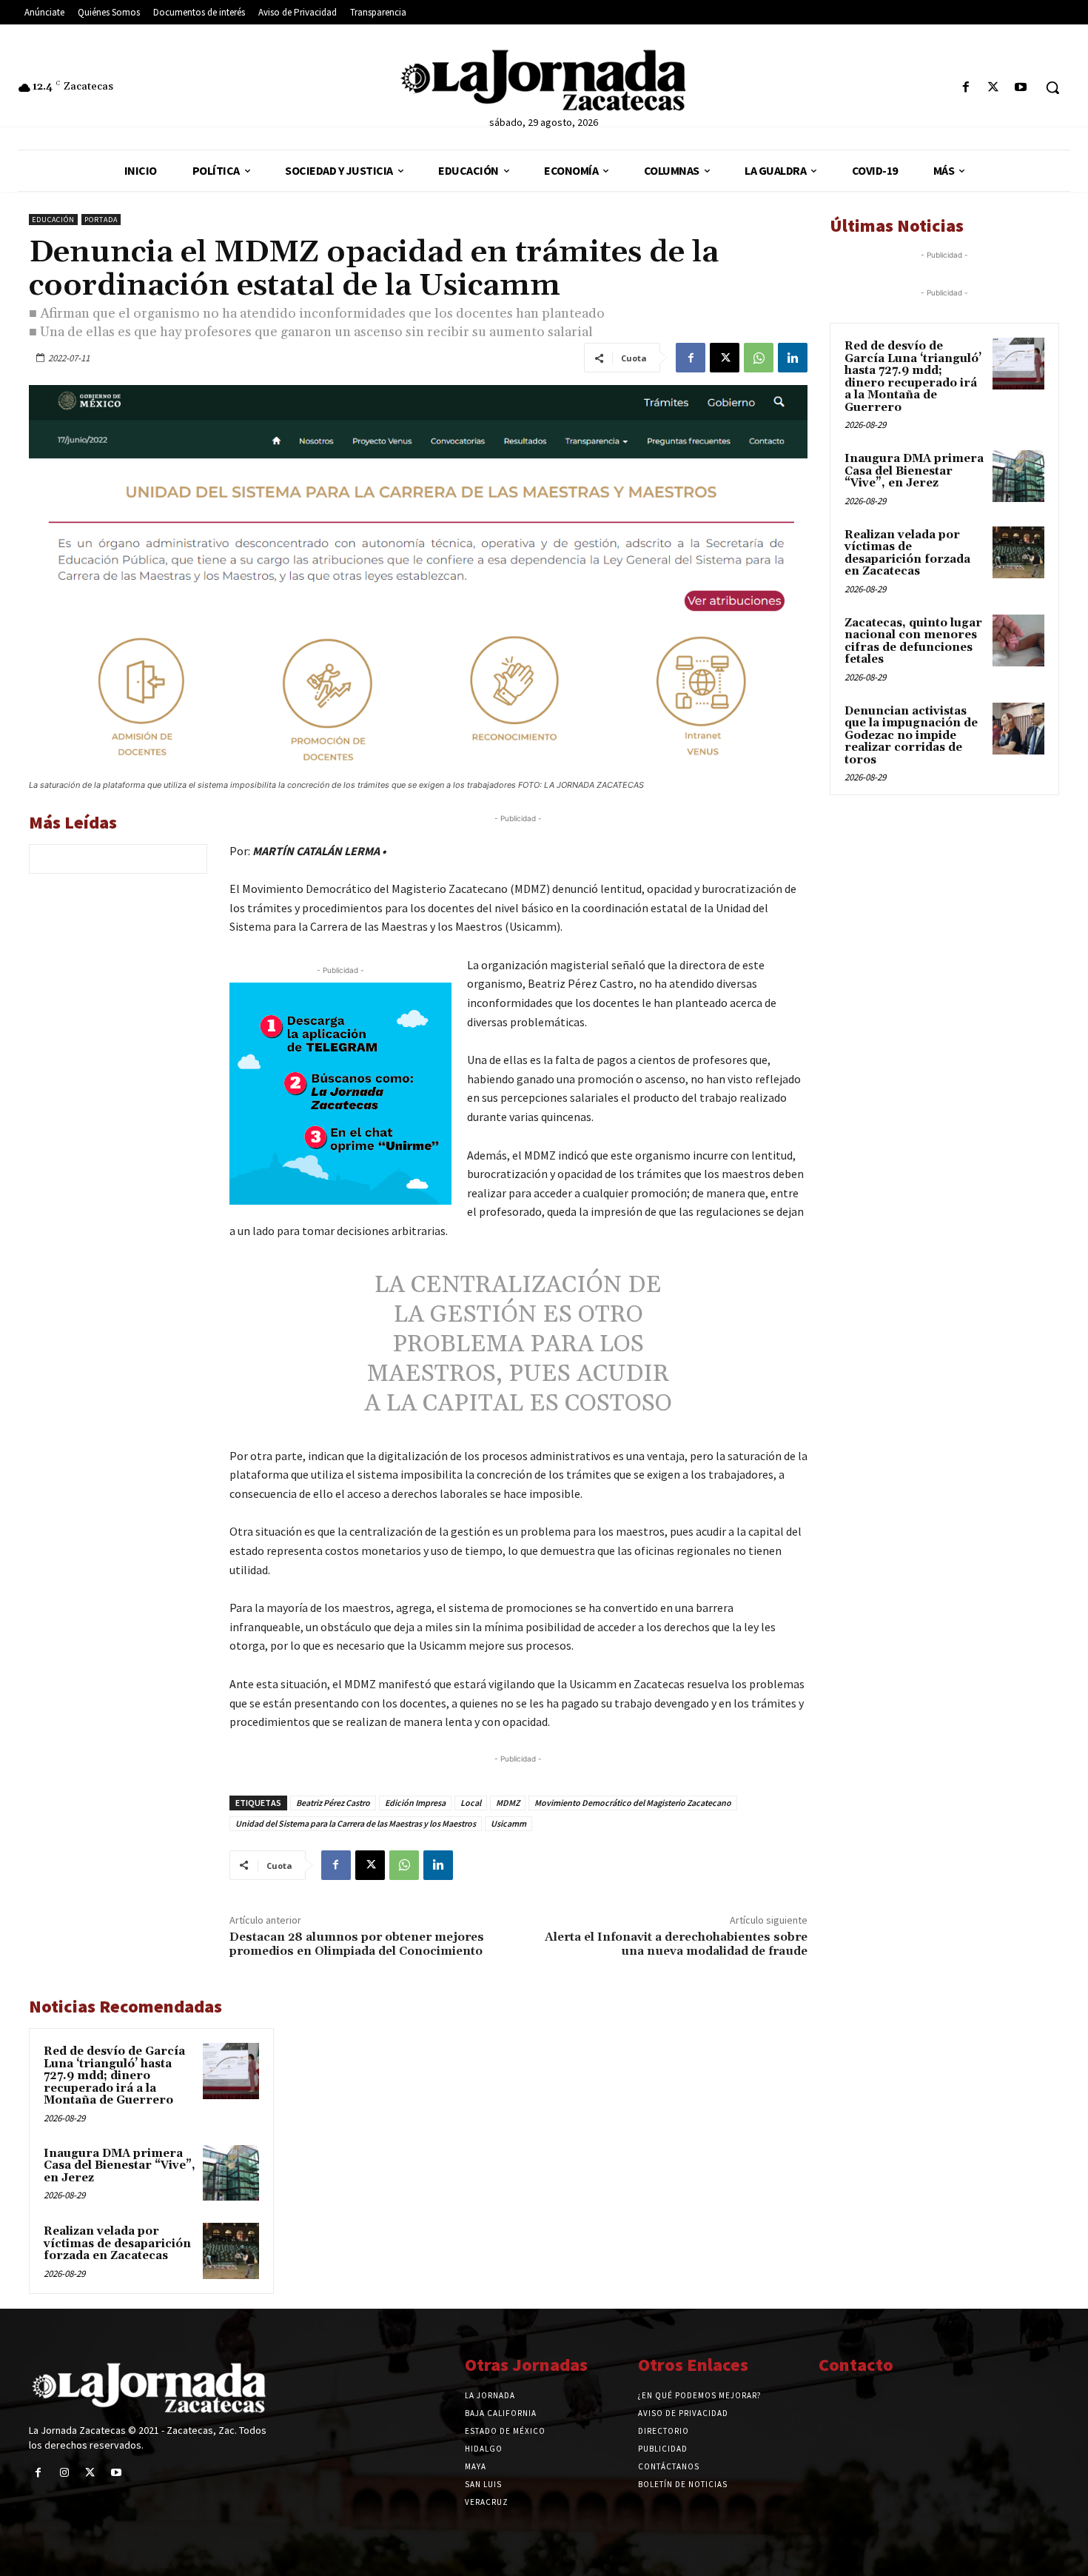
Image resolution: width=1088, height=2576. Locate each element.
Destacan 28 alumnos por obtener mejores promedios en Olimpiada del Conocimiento (357, 1944)
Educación (53, 220)
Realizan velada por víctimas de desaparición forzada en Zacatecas (117, 2244)
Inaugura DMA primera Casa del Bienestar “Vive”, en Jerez (120, 2166)
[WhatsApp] (759, 358)
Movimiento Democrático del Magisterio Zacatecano (633, 1803)
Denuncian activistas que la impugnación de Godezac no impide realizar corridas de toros (911, 736)
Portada (101, 220)
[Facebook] (966, 88)
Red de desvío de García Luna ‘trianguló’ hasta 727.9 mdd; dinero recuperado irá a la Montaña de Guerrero (114, 2076)
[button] (1052, 87)
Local (471, 1803)
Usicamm (508, 1823)
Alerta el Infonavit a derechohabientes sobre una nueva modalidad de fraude (676, 1944)
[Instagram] (64, 2473)
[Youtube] (1021, 88)
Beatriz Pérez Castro (333, 1803)
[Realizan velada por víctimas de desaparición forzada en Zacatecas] (231, 2251)
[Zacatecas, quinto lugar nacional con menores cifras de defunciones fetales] (1018, 640)
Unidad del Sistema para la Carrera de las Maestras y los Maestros (356, 1823)
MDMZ (508, 1803)
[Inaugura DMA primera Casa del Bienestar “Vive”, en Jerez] (231, 2173)
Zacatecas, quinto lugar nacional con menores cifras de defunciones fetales (913, 642)
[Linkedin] (793, 358)
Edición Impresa (415, 1803)
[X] (994, 88)
